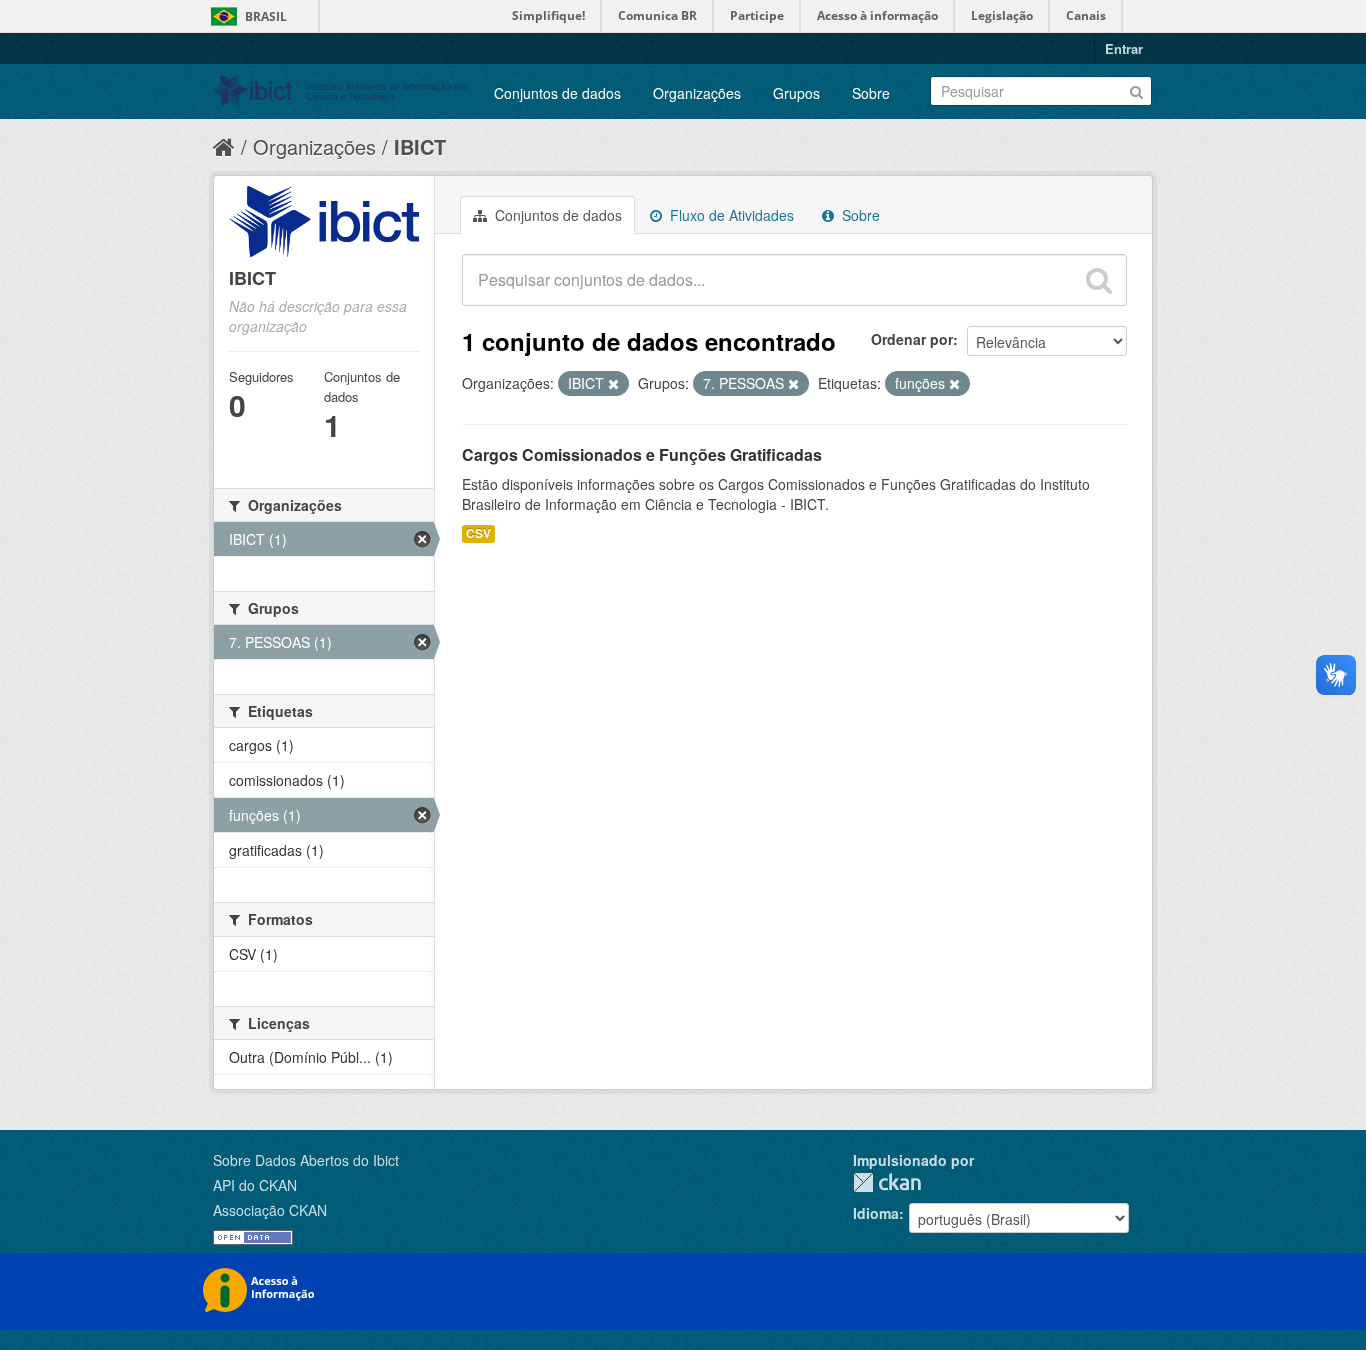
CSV (478, 533)
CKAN (887, 1182)
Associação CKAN (270, 1210)
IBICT (420, 146)
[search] (1099, 280)
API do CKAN (255, 1185)
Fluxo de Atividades (730, 215)
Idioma (876, 1213)
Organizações (697, 93)
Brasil (266, 16)
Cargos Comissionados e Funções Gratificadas (642, 454)
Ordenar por (912, 339)
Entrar (1124, 48)
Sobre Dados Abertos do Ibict (306, 1160)
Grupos (796, 93)
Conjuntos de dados (557, 93)
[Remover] (613, 384)
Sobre (871, 93)
